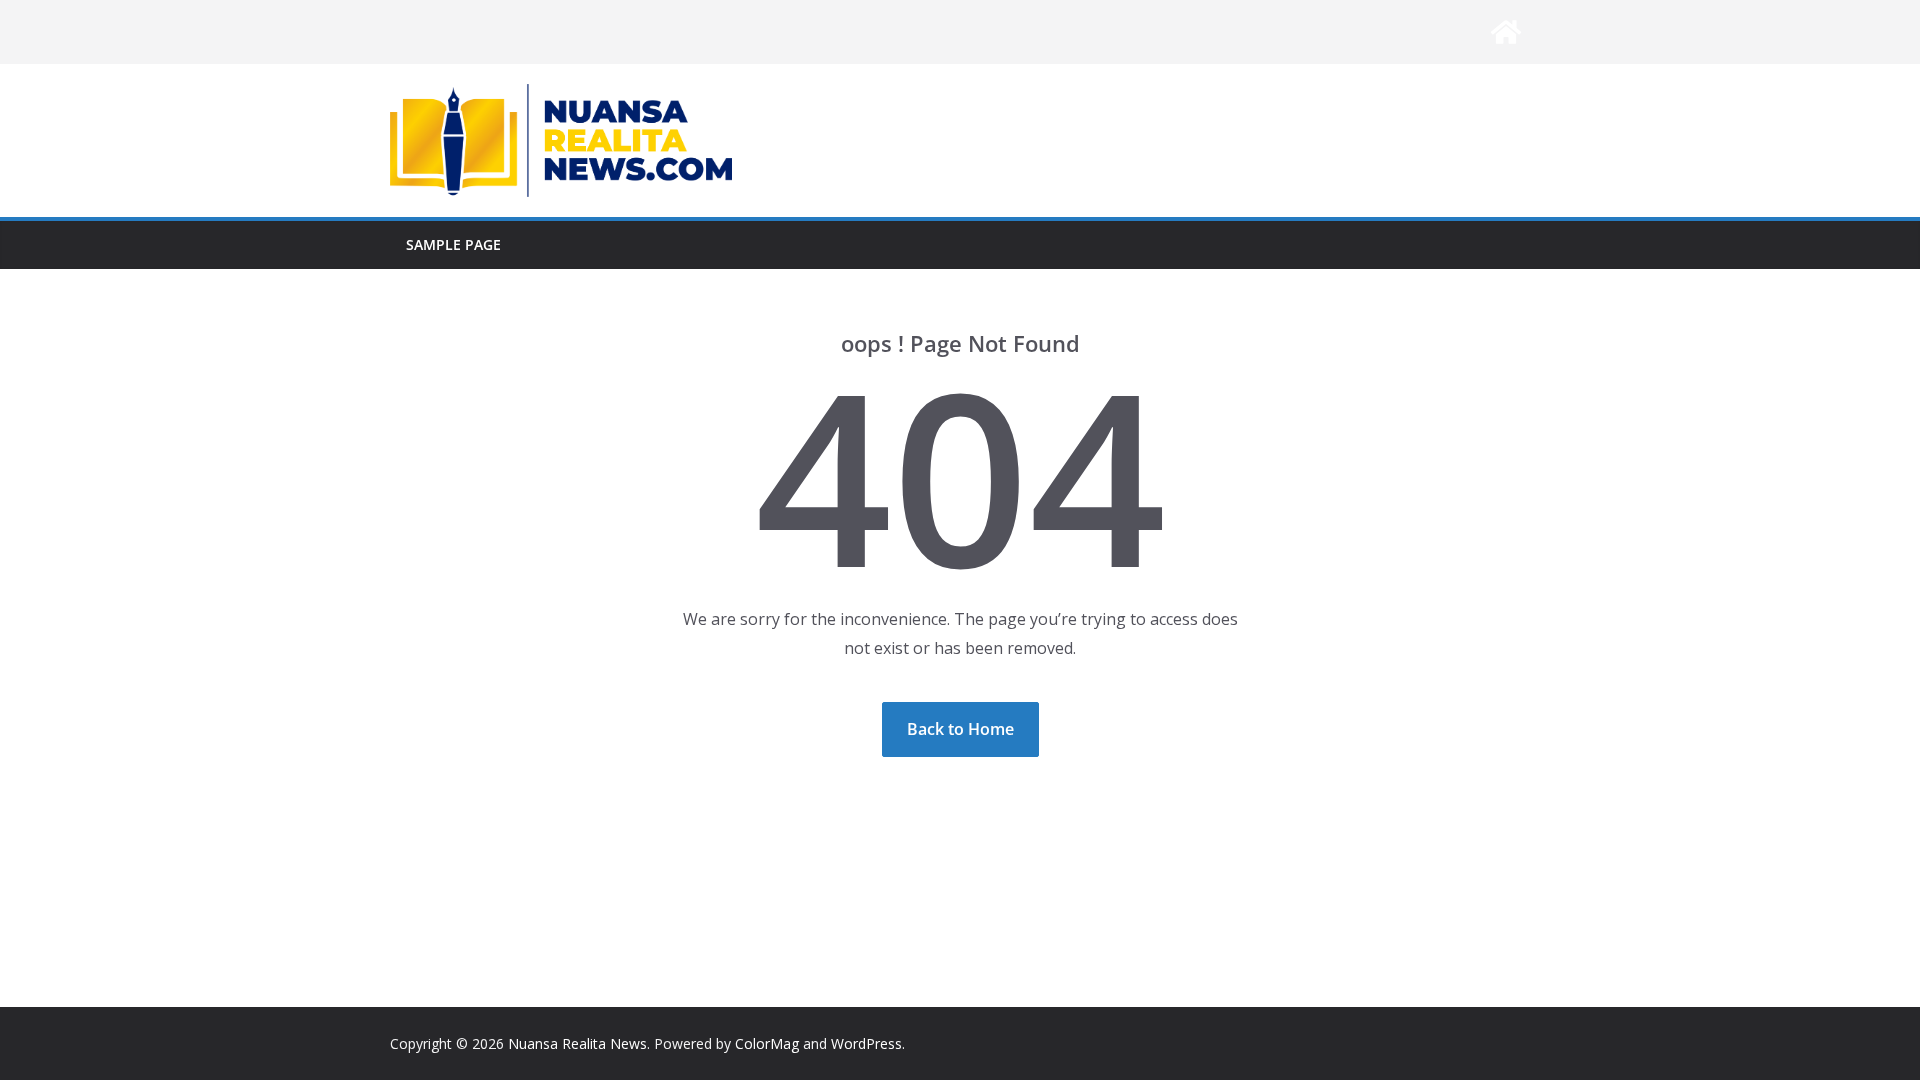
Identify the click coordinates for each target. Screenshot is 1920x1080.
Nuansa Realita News (577, 1043)
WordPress (866, 1043)
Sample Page (453, 244)
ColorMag (767, 1043)
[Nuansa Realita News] (1506, 32)
